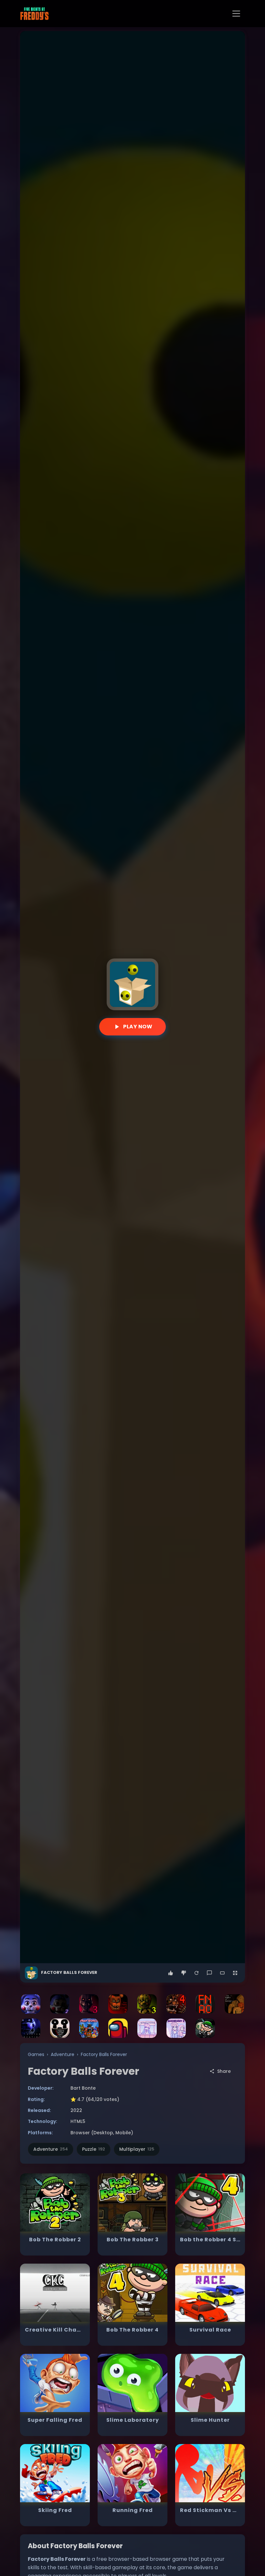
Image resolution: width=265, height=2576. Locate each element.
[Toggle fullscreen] (235, 1973)
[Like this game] (171, 1973)
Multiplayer (137, 2149)
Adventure (63, 2054)
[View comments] (209, 1973)
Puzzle (94, 2149)
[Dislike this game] (184, 1973)
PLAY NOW (138, 1027)
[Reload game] (196, 1973)
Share (224, 2071)
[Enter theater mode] (222, 1973)
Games (36, 2054)
